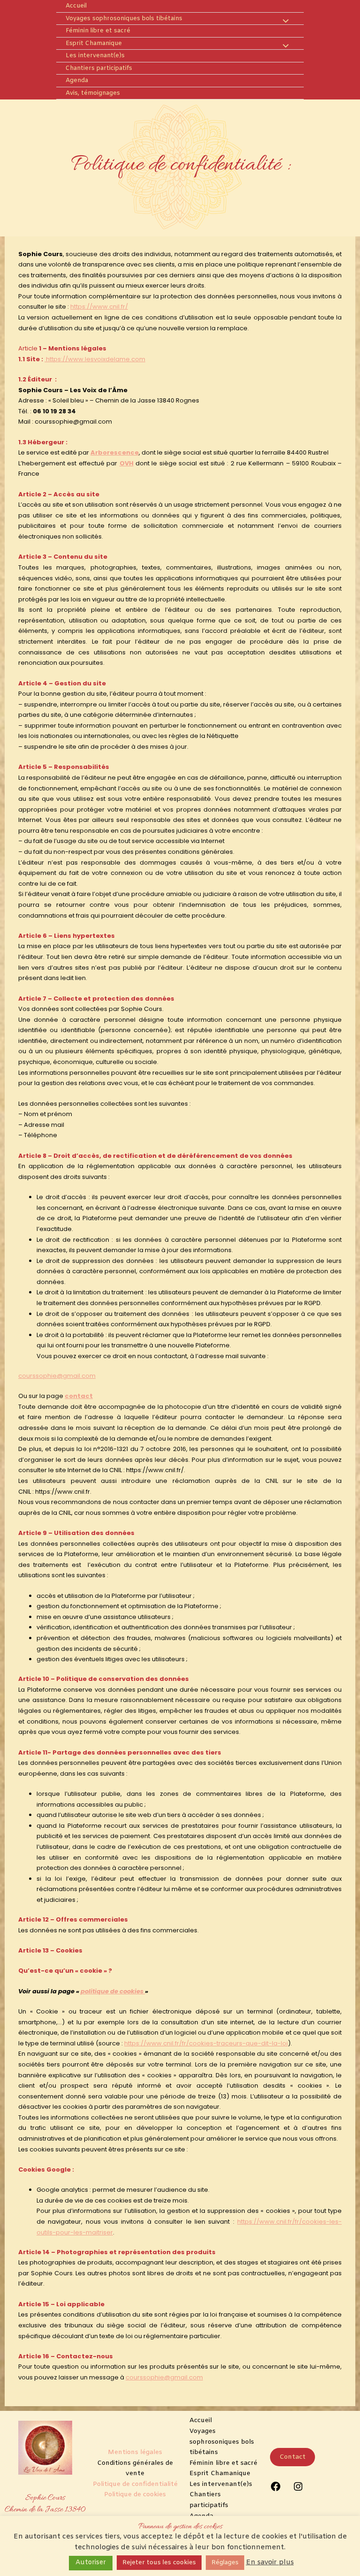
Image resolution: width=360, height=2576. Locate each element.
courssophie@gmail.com (57, 1376)
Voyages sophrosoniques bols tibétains (124, 19)
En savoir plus (270, 2562)
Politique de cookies (135, 2495)
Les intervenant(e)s (95, 56)
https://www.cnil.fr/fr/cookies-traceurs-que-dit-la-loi (206, 2043)
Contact (292, 2457)
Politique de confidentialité (135, 2484)
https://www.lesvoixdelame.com (96, 359)
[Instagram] (298, 2490)
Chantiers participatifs (99, 68)
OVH (127, 463)
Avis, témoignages (93, 93)
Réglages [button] (225, 2563)
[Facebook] (276, 2490)
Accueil (76, 6)
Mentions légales (135, 2452)
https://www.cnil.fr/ (99, 307)
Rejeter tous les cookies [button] (159, 2563)
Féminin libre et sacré (98, 31)
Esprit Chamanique (94, 43)
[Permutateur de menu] (283, 22)
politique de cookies (113, 1991)
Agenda (77, 80)
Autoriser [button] (91, 2563)
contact (79, 1396)
